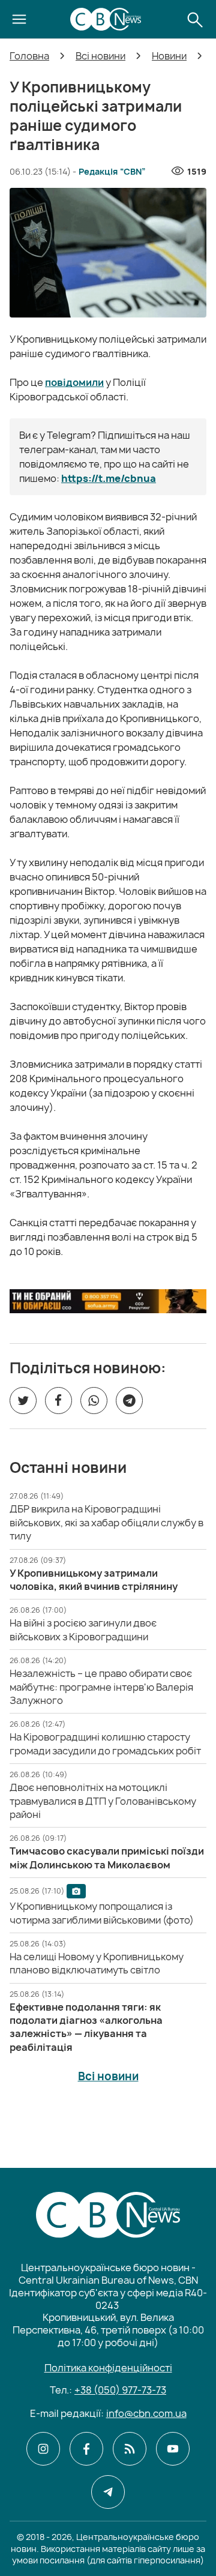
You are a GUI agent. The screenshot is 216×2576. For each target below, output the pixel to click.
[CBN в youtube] (173, 2449)
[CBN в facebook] (86, 2449)
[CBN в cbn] (130, 2449)
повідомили (74, 382)
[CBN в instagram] (43, 2449)
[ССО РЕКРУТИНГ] (108, 1301)
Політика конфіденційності (108, 2368)
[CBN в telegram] (108, 2492)
